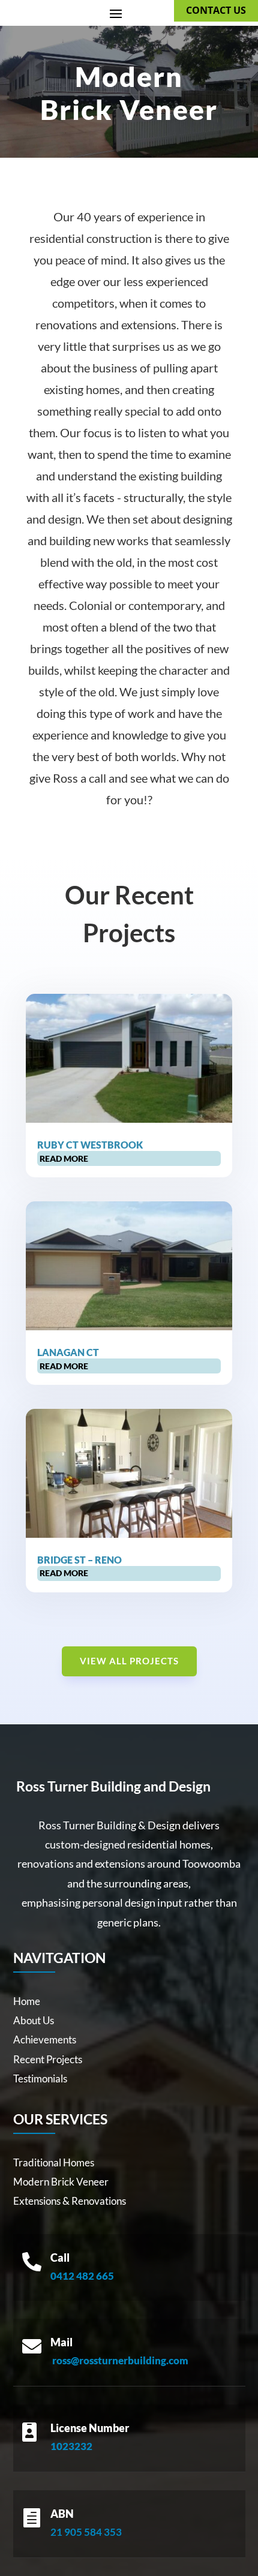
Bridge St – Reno (79, 1560)
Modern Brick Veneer (61, 2182)
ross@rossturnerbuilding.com (120, 2360)
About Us (34, 2020)
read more (64, 1158)
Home (27, 2001)
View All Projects (129, 1661)
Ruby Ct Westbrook (90, 1145)
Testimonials (40, 2078)
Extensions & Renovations (70, 2201)
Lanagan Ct (68, 1352)
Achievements (45, 2040)
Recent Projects (48, 2059)
